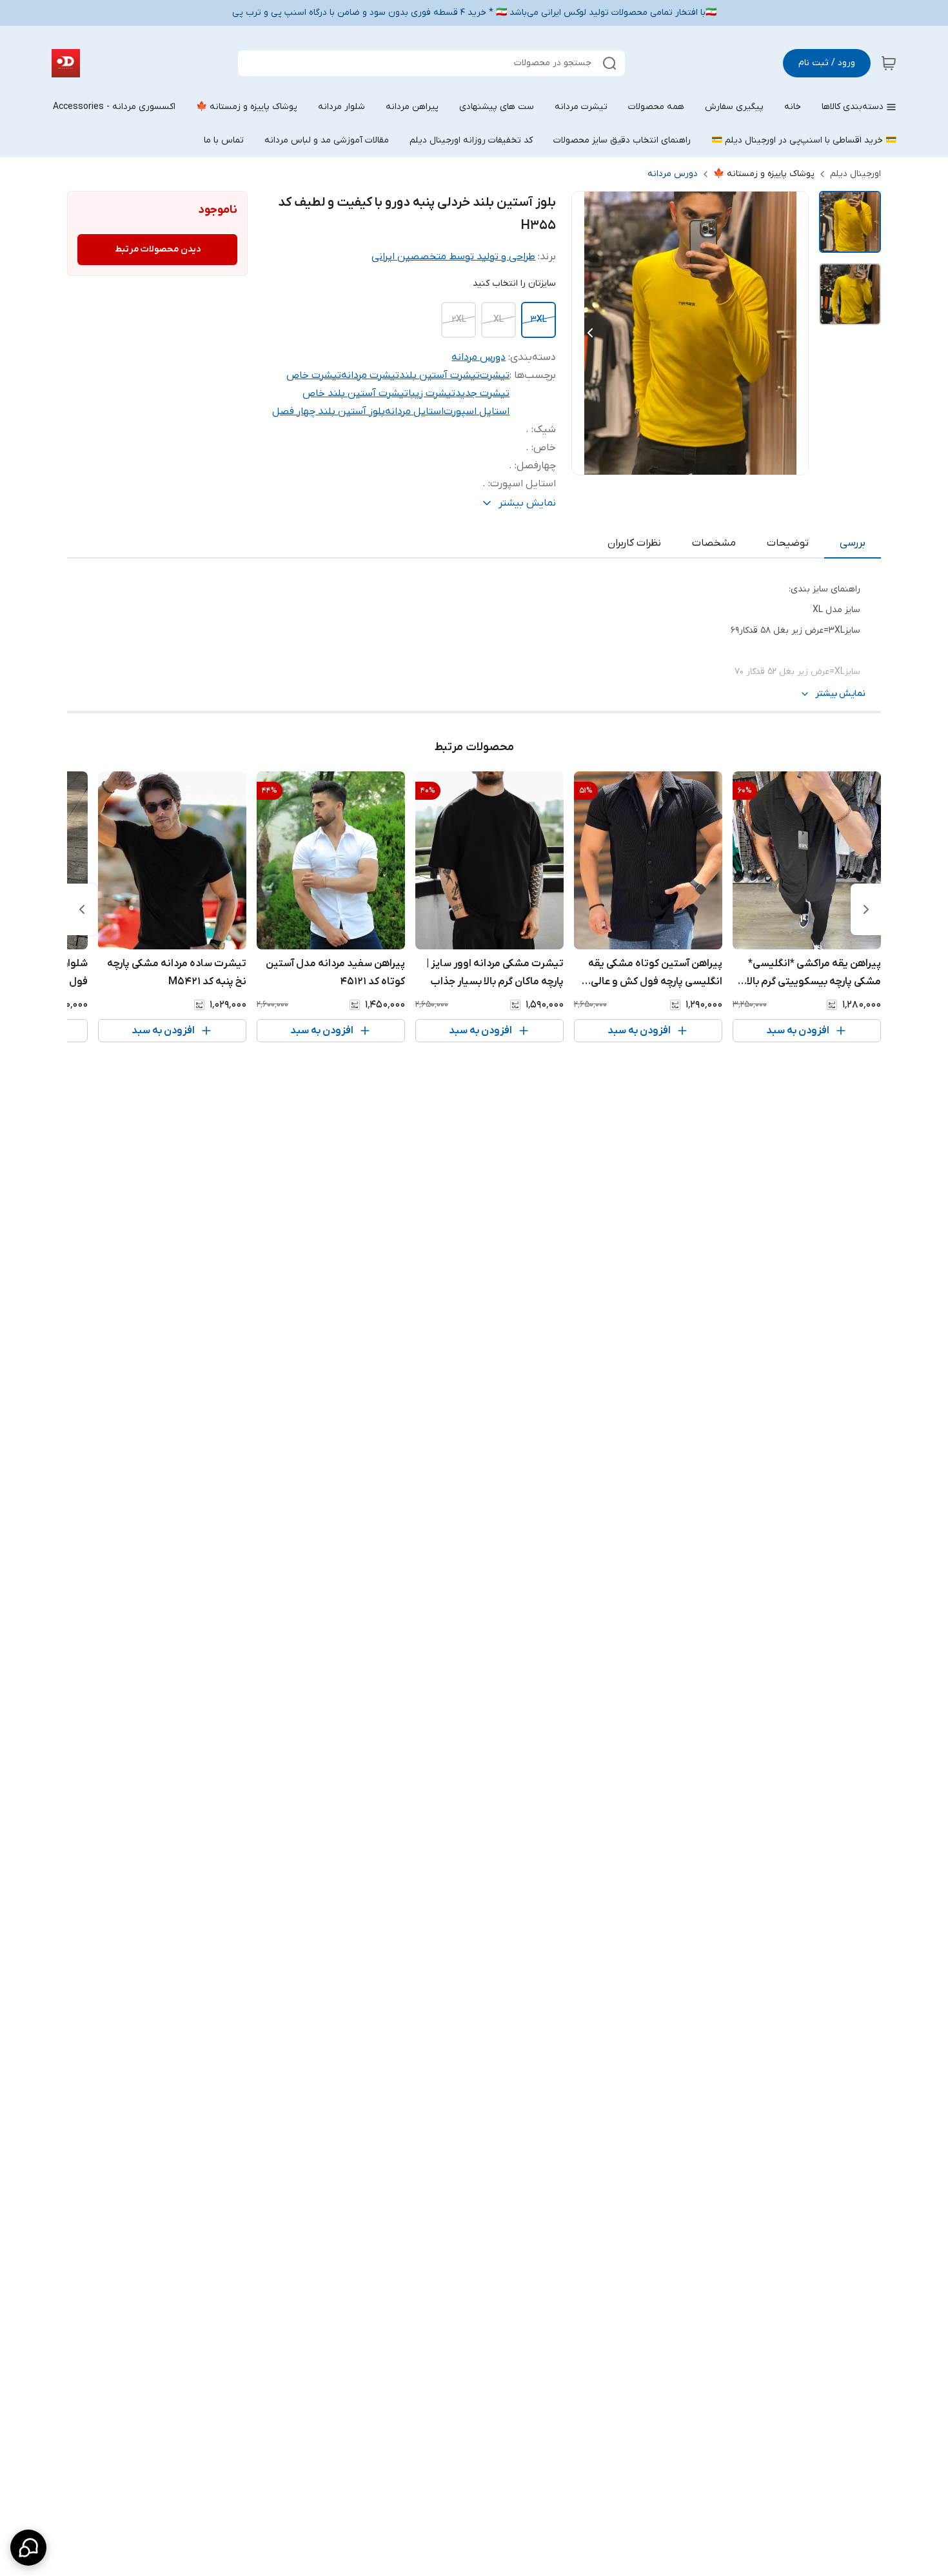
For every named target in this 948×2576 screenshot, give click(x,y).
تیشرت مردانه (370, 375)
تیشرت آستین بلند (439, 375)
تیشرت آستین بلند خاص (355, 393)
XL (499, 320)
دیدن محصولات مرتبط (158, 249)
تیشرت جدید (482, 393)
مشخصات (714, 543)
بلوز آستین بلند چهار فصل (329, 411)
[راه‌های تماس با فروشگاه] (28, 2548)
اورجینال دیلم (855, 174)
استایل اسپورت (477, 411)
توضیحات (788, 543)
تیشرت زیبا (432, 393)
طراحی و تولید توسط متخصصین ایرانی (453, 257)
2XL (459, 320)
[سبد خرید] (889, 63)
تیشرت (495, 375)
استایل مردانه (414, 411)
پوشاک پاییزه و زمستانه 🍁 (764, 174)
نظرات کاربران (634, 543)
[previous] (866, 909)
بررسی (853, 543)
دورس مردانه (673, 174)
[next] (82, 909)
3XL (538, 320)
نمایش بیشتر (840, 694)
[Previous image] (590, 333)
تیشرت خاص (314, 375)
